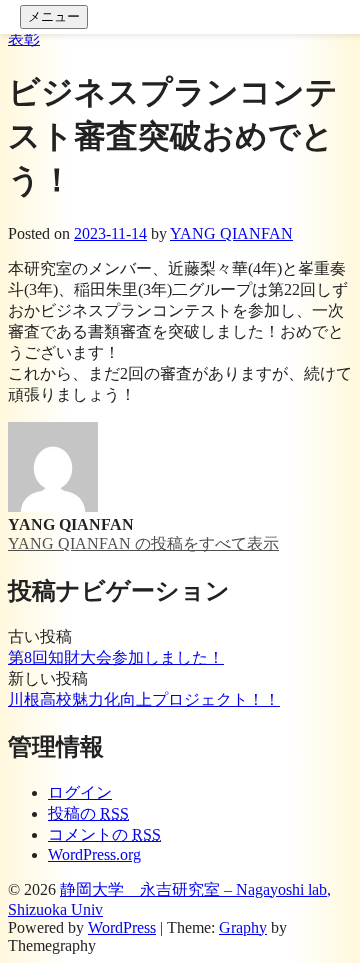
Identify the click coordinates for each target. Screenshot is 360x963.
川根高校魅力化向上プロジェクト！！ (144, 699)
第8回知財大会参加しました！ (116, 657)
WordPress (122, 927)
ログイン (80, 792)
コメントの (104, 834)
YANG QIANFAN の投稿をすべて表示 (143, 543)
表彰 (24, 38)
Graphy (243, 927)
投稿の (88, 813)
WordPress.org (94, 854)
